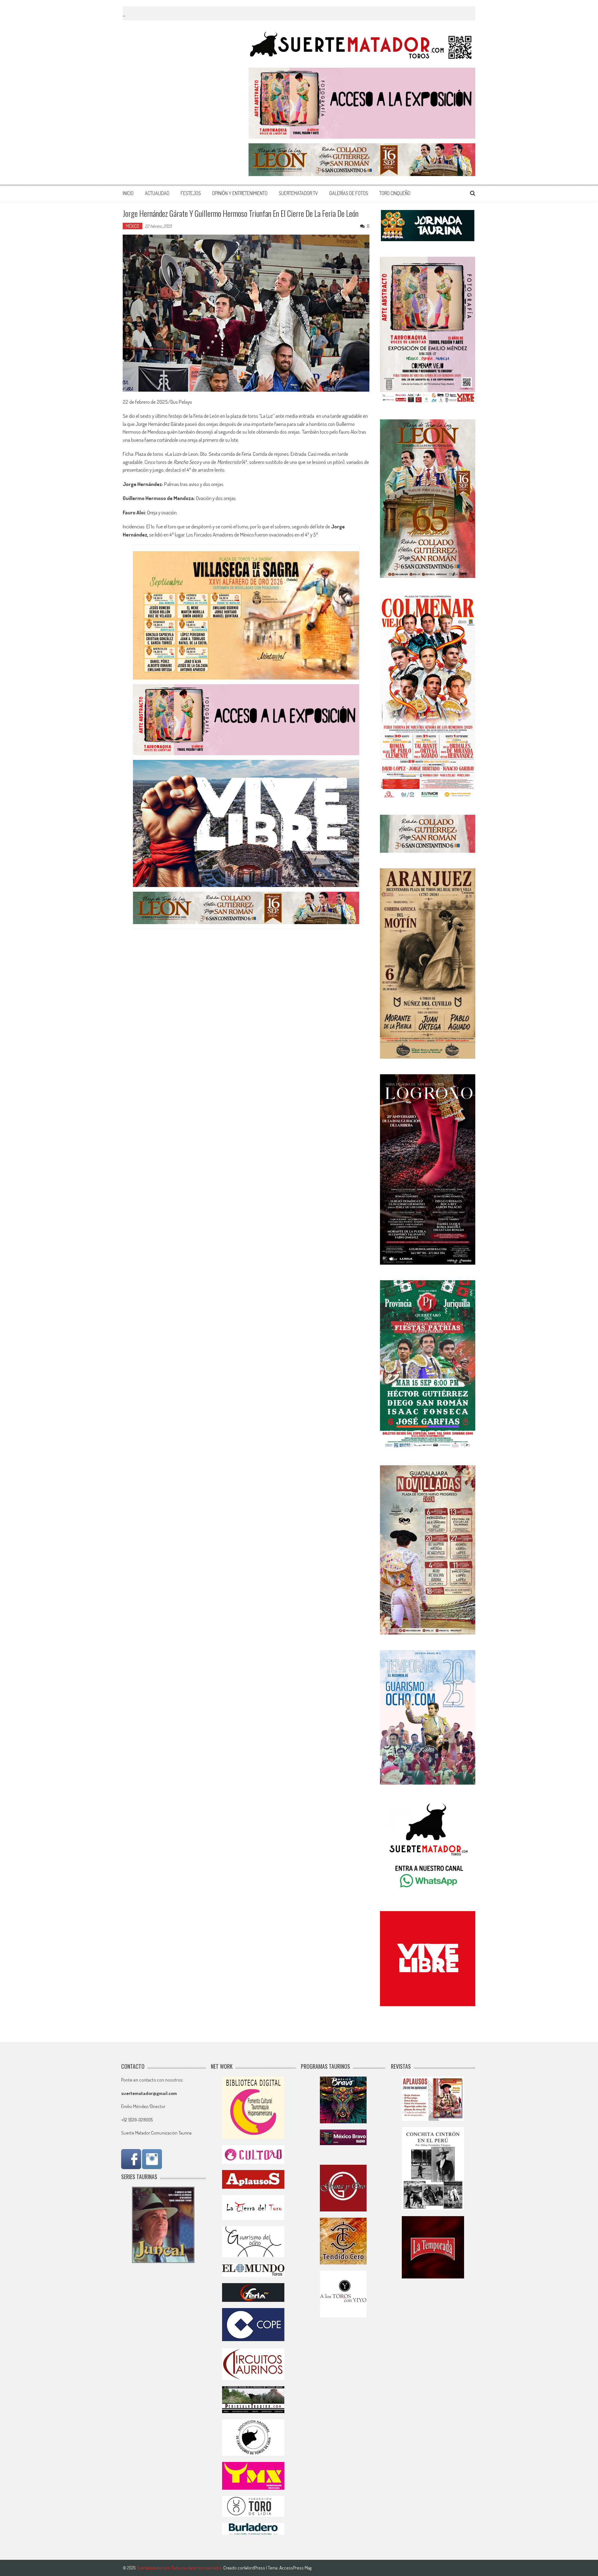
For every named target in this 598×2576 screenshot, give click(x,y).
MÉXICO (133, 226)
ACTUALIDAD (157, 193)
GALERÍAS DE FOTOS (349, 193)
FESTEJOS (191, 193)
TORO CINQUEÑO (395, 193)
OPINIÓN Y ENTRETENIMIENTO (240, 193)
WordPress (255, 2568)
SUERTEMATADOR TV (298, 193)
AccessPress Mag (295, 2568)
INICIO (128, 193)
